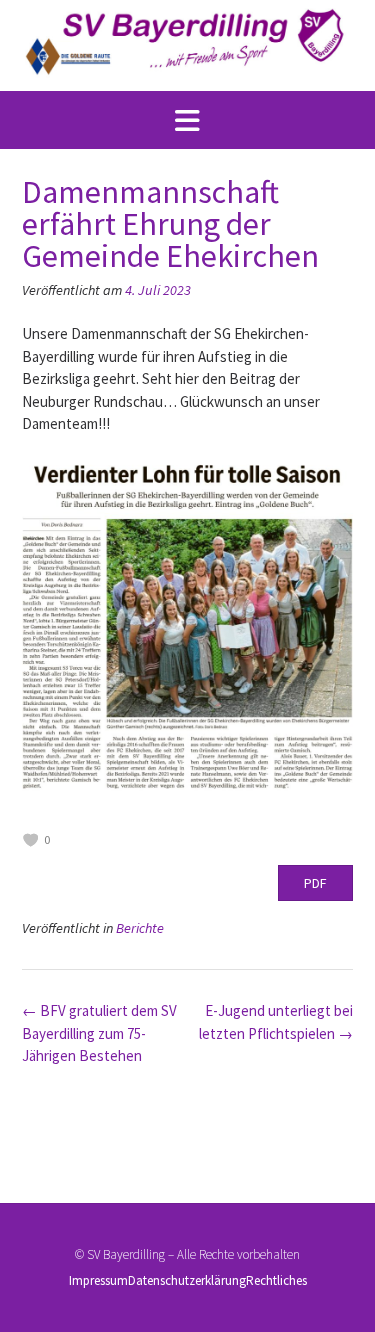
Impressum (98, 1280)
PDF (315, 883)
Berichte (140, 928)
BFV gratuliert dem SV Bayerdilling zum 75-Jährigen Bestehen (99, 1033)
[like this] (31, 840)
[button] (187, 120)
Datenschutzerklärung (187, 1280)
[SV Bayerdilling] (187, 41)
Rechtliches (276, 1280)
